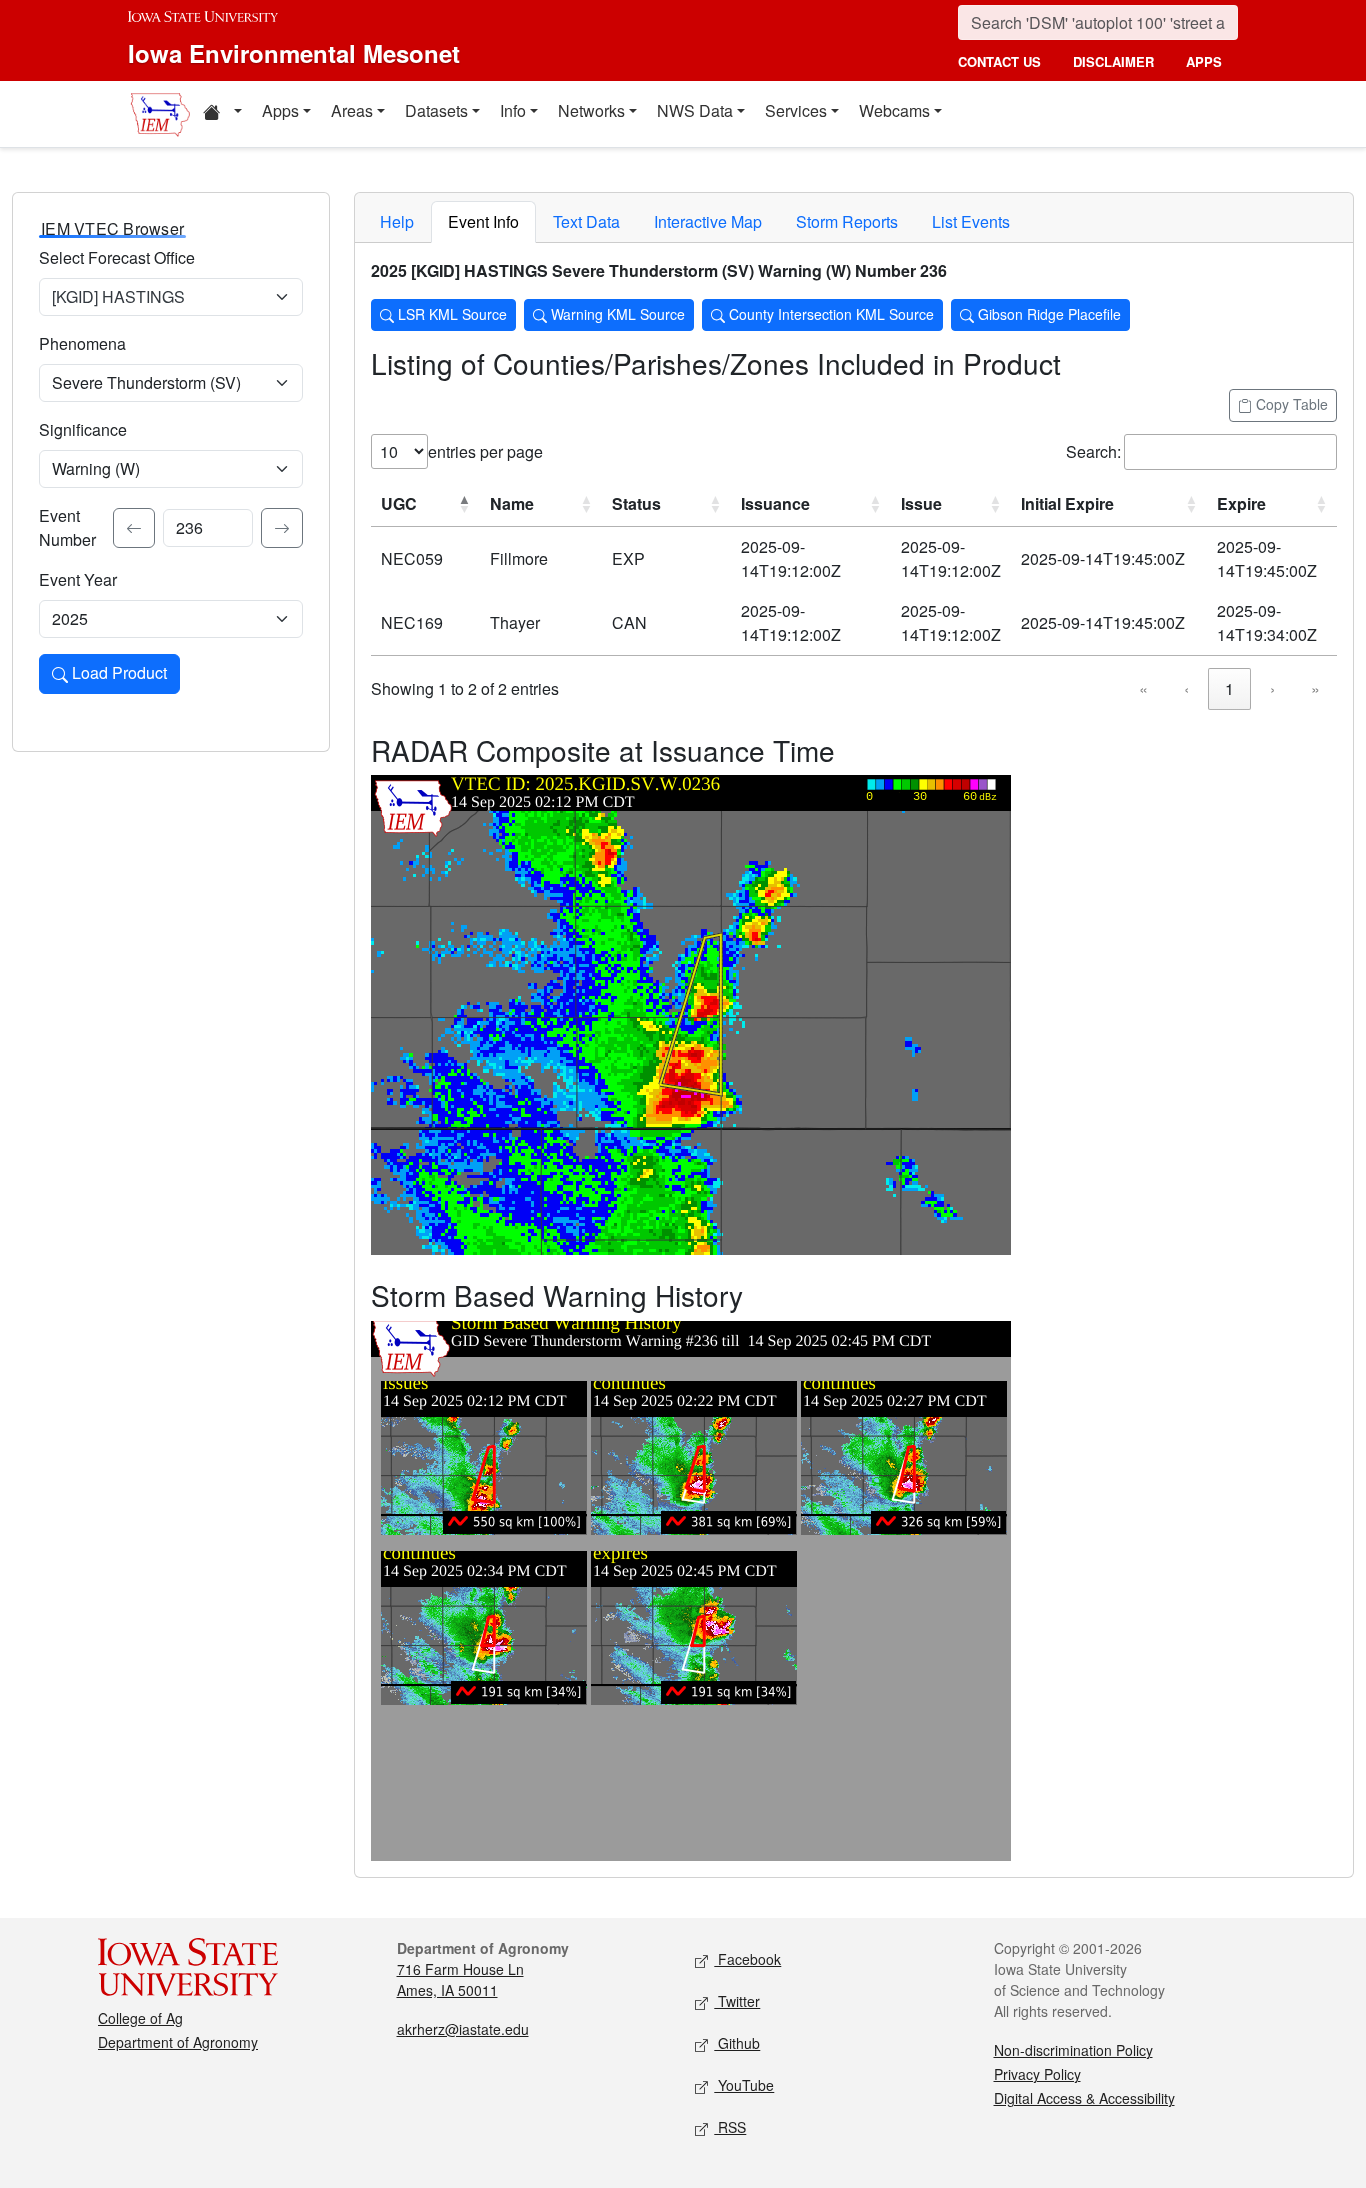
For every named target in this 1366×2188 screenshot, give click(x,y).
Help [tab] (397, 221)
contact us (999, 61)
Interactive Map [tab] (708, 221)
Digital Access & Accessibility (1084, 2098)
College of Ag (140, 2018)
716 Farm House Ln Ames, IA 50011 (460, 1979)
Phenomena (82, 343)
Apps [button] (280, 110)
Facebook (747, 1959)
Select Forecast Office (117, 257)
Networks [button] (591, 110)
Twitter (737, 2001)
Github (737, 2043)
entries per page (485, 451)
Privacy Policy (1037, 2074)
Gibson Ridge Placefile (1047, 314)
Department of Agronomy (178, 2042)
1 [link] (1229, 688)
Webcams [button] (894, 110)
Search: (1093, 451)
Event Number (67, 527)
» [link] (1315, 688)
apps (1204, 61)
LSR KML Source (450, 314)
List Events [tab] (971, 221)
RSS (730, 2127)
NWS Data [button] (695, 110)
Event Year (78, 579)
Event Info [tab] (483, 221)
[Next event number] (282, 528)
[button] (222, 114)
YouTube (744, 2085)
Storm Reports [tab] (847, 221)
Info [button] (513, 110)
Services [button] (796, 110)
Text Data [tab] (586, 221)
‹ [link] (1186, 688)
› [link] (1272, 688)
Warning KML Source (616, 314)
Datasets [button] (436, 110)
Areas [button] (352, 110)
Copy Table (1290, 404)
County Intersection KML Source (829, 314)
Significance (83, 429)
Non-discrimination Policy (1073, 2050)
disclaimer (1113, 61)
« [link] (1143, 688)
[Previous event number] (134, 528)
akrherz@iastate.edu (463, 2029)
